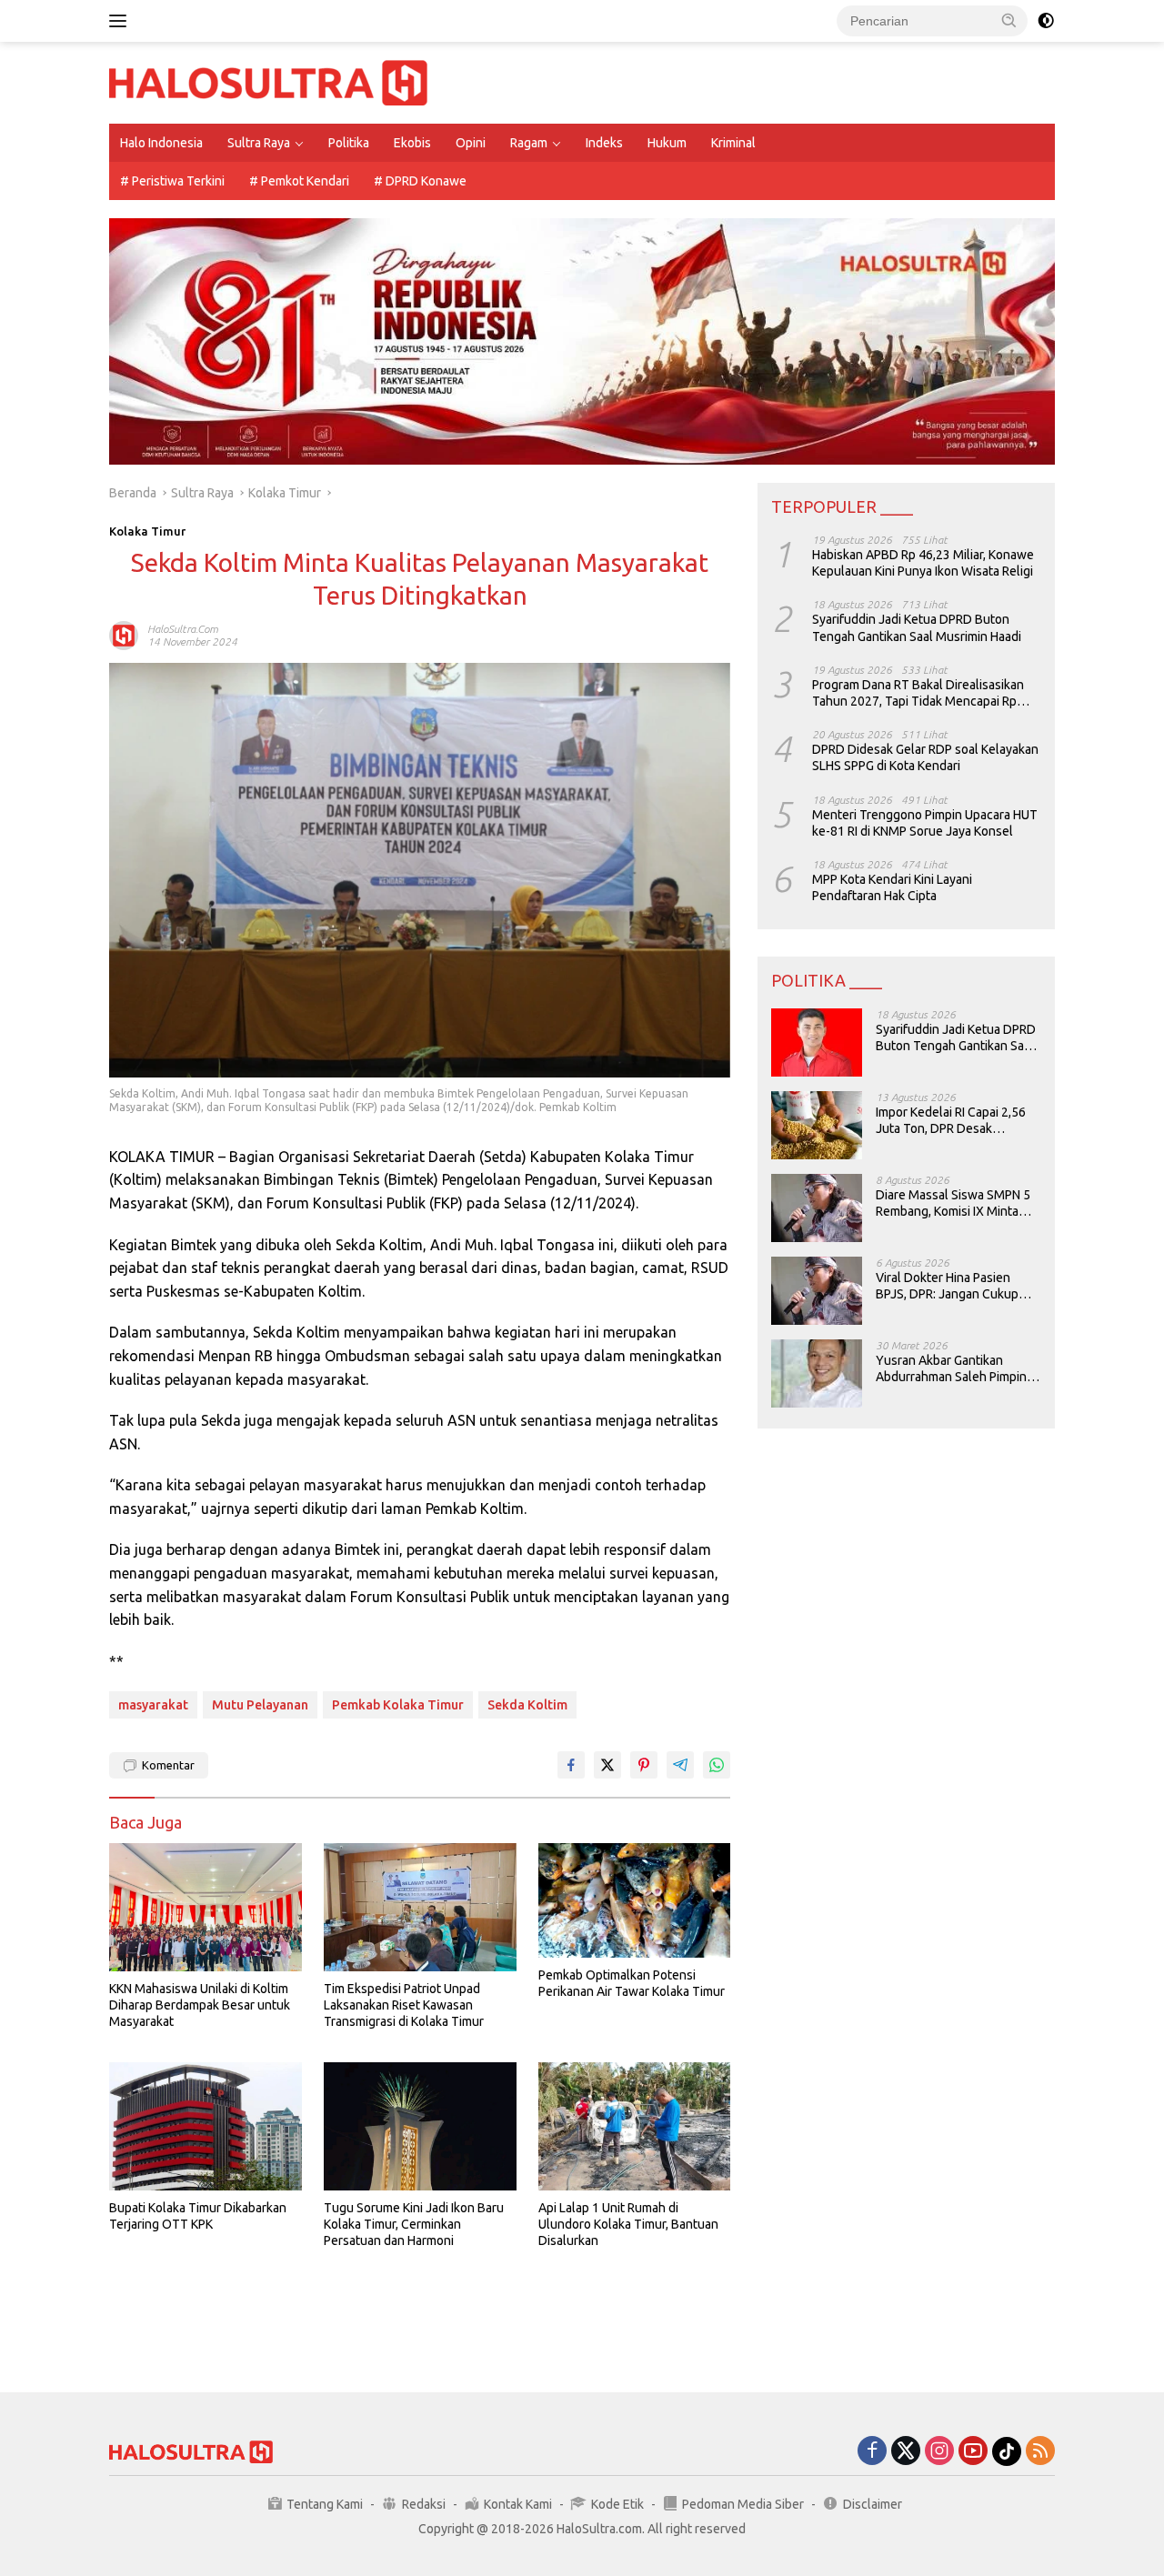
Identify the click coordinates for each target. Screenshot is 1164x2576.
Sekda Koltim (527, 1705)
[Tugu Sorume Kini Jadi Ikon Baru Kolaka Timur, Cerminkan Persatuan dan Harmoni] (420, 2126)
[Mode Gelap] (1046, 21)
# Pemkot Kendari (299, 181)
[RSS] (1040, 2452)
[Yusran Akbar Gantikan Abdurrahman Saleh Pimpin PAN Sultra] (817, 1373)
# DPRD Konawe (420, 181)
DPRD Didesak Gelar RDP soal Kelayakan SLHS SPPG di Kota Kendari (925, 757)
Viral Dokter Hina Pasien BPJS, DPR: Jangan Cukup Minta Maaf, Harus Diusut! (947, 1286)
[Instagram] (939, 2452)
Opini (471, 143)
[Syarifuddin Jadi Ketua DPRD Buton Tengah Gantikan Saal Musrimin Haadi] (817, 1042)
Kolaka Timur (147, 531)
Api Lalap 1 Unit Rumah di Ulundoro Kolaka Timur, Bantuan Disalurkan (628, 2224)
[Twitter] (906, 2452)
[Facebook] (872, 2452)
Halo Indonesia (161, 143)
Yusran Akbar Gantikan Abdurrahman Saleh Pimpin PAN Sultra (951, 1369)
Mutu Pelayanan (260, 1705)
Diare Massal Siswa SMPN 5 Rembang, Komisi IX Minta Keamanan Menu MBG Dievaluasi (953, 1203)
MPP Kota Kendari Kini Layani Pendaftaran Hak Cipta (892, 887)
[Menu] (121, 21)
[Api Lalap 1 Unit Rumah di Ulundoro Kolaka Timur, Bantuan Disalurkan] (635, 2126)
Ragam (529, 143)
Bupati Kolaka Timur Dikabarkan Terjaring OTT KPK (198, 2216)
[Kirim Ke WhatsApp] (717, 1765)
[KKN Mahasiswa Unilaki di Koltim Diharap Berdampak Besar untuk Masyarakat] (206, 1907)
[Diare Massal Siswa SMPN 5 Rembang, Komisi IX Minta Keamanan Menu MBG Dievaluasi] (817, 1208)
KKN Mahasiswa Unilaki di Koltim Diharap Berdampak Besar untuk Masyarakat (200, 2005)
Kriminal (733, 143)
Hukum (667, 143)
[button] (1009, 20)
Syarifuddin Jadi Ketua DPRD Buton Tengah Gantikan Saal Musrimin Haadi (917, 628)
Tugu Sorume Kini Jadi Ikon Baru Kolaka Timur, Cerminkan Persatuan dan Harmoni (414, 2224)
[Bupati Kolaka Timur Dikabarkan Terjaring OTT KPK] (206, 2126)
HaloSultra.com (183, 629)
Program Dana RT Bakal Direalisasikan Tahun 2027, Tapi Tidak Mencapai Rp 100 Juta (918, 693)
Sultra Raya (259, 143)
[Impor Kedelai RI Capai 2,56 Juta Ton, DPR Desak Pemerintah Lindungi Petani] (817, 1125)
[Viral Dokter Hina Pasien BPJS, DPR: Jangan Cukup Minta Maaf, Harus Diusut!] (817, 1291)
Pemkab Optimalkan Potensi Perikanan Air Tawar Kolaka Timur (632, 1983)
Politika (349, 143)
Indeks (604, 143)
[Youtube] (973, 2452)
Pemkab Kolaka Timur (398, 1705)
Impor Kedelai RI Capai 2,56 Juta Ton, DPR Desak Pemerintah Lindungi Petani (953, 1121)
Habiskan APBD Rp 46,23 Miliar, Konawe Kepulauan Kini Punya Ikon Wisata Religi (923, 563)
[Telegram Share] (680, 1765)
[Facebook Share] (571, 1765)
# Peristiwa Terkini (172, 181)
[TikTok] (1007, 2451)
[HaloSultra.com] (268, 82)
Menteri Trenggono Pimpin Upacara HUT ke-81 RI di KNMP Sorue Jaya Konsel (925, 823)
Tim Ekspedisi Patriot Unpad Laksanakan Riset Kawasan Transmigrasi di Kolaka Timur (404, 2005)
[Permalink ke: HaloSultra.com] (124, 635)
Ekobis (412, 143)
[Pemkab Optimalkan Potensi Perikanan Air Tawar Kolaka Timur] (635, 1900)
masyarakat (153, 1705)
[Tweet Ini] (607, 1765)
